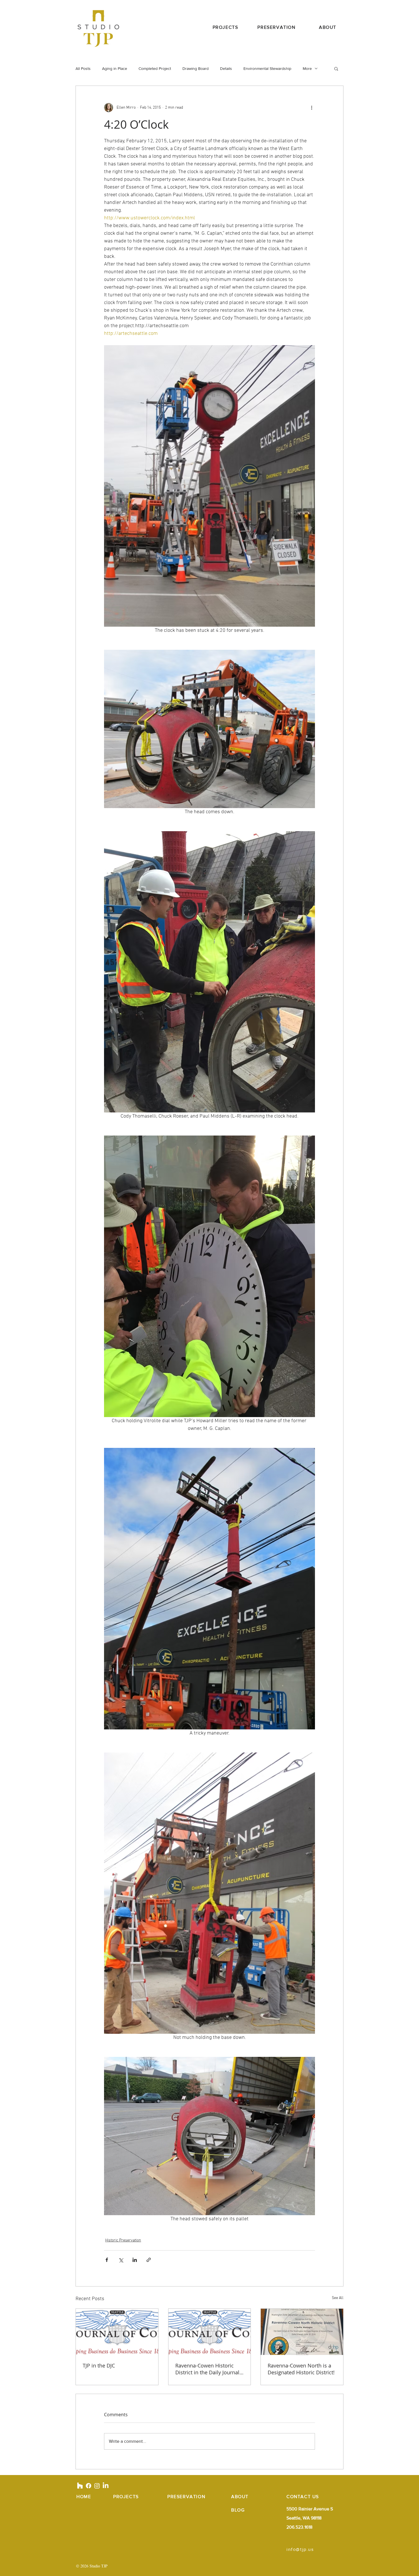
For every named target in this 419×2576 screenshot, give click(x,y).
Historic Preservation (123, 2240)
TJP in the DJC (99, 2365)
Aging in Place (115, 68)
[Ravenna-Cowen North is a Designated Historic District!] (302, 2332)
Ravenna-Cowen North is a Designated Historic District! (301, 2369)
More (307, 68)
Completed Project (155, 68)
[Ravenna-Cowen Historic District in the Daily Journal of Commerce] (210, 2332)
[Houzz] (80, 2486)
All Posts (83, 68)
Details (226, 68)
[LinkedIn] (106, 2486)
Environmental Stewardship (267, 68)
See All (338, 2298)
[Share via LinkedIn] (135, 2260)
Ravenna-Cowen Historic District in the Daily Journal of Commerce (207, 2369)
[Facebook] (89, 2486)
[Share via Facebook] (107, 2260)
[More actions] (312, 108)
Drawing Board (196, 68)
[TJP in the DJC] (117, 2332)
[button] (336, 68)
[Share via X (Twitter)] (121, 2260)
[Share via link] (149, 2260)
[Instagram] (97, 2486)
